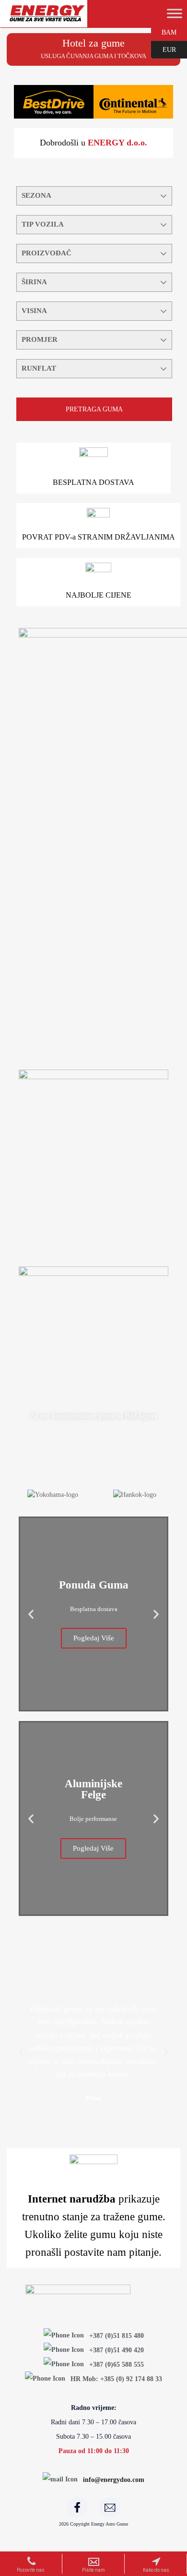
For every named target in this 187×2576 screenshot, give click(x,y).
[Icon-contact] (110, 2507)
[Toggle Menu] (175, 13)
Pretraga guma (94, 409)
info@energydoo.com (114, 2480)
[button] (31, 1614)
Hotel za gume (93, 43)
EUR (164, 49)
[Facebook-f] (77, 2507)
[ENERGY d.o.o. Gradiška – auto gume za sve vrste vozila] (47, 18)
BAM (164, 32)
